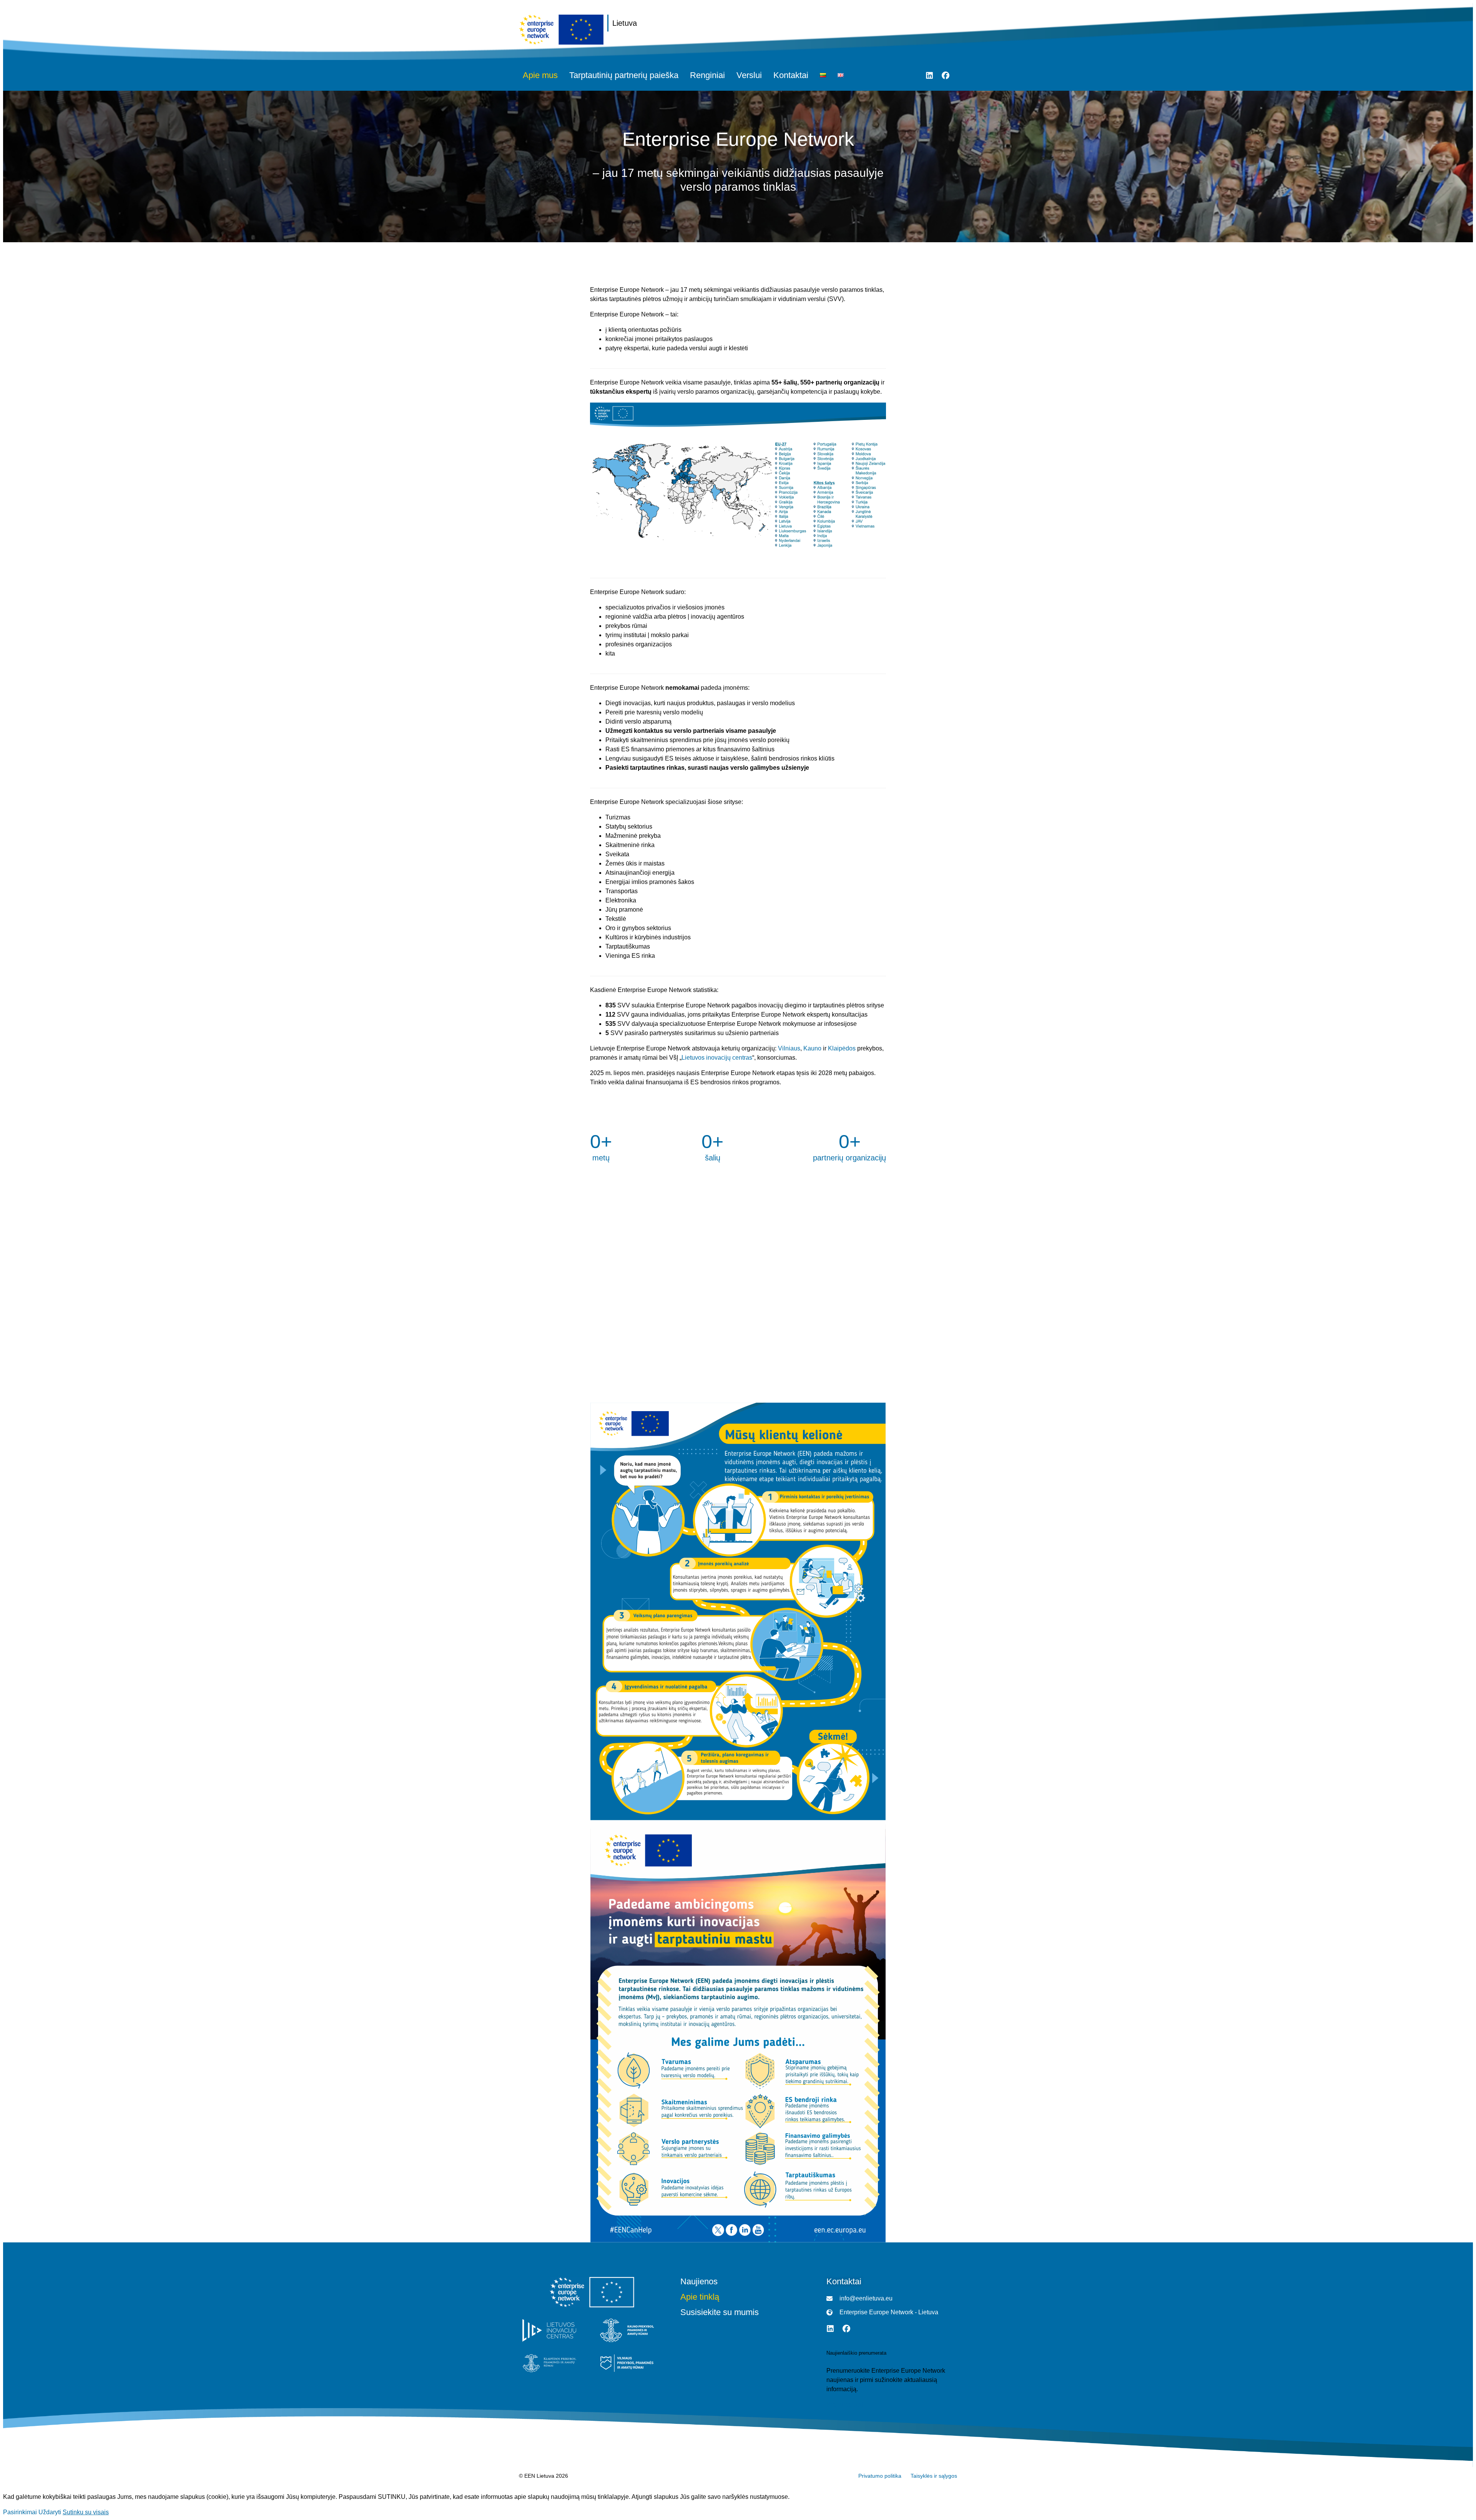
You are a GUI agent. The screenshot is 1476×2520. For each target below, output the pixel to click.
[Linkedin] (929, 75)
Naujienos (699, 2282)
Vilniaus (789, 1048)
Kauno (812, 1048)
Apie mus (540, 75)
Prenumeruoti (845, 2404)
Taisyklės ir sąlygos (934, 2476)
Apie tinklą (700, 2297)
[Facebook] (946, 75)
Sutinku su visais (86, 2512)
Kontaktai (791, 75)
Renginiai (707, 75)
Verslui (749, 75)
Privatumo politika (880, 2476)
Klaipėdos (842, 1048)
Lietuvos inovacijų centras (717, 1058)
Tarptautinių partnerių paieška (624, 75)
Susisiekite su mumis (720, 2312)
